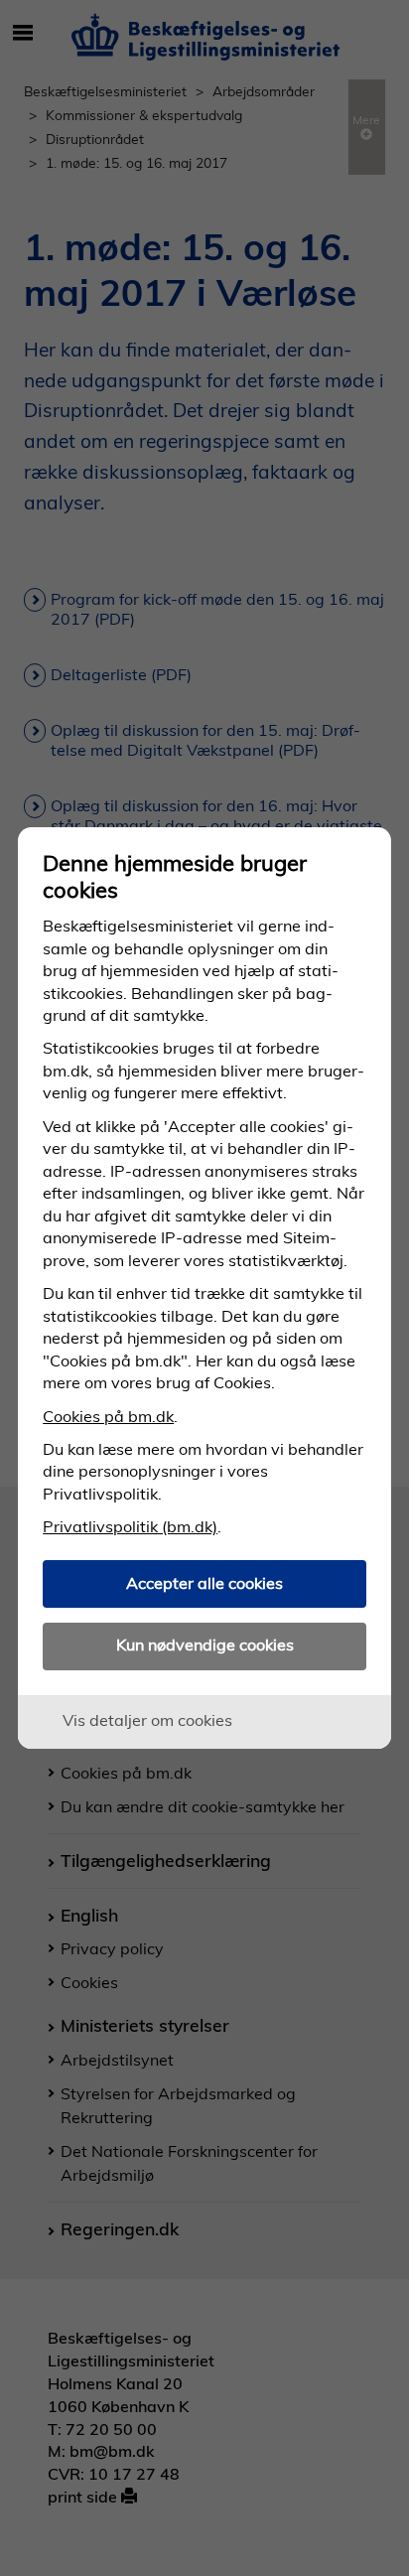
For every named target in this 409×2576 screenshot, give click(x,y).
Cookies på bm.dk (108, 1416)
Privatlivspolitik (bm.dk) (130, 1526)
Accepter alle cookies (204, 1583)
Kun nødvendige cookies (205, 1645)
